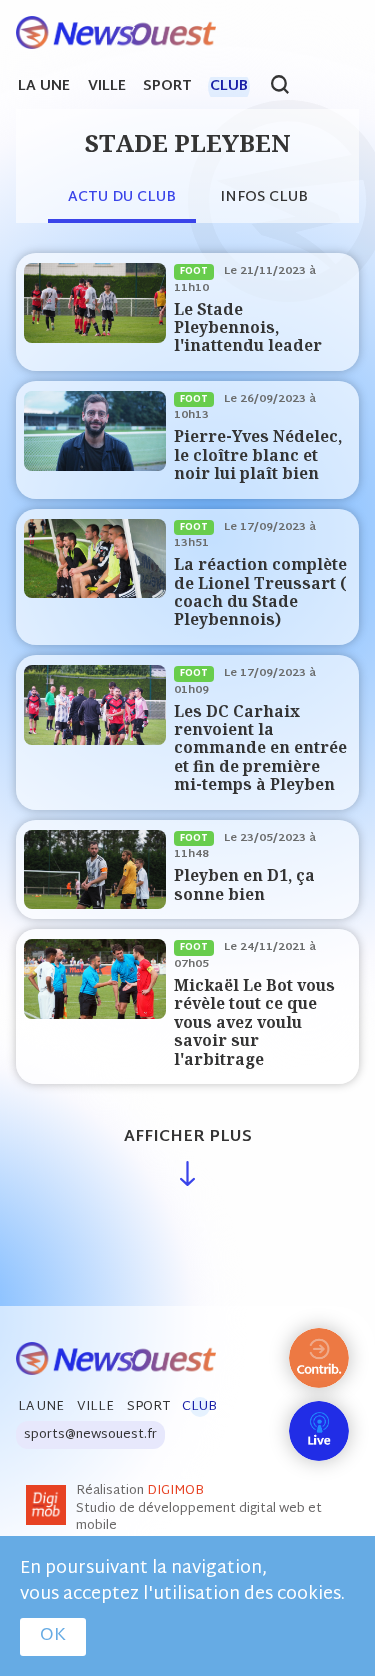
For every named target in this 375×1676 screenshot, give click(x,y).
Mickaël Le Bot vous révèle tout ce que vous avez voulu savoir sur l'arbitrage (254, 1022)
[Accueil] (108, 33)
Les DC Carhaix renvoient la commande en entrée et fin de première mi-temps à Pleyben (260, 748)
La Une (44, 87)
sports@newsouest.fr (90, 1435)
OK (53, 1636)
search (290, 87)
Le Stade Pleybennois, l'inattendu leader (248, 328)
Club (229, 87)
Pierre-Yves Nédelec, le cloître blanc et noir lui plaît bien (258, 455)
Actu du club (122, 197)
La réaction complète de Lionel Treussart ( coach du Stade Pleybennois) (260, 592)
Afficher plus (188, 1137)
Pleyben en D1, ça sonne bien (244, 884)
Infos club (264, 197)
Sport (167, 87)
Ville (107, 87)
